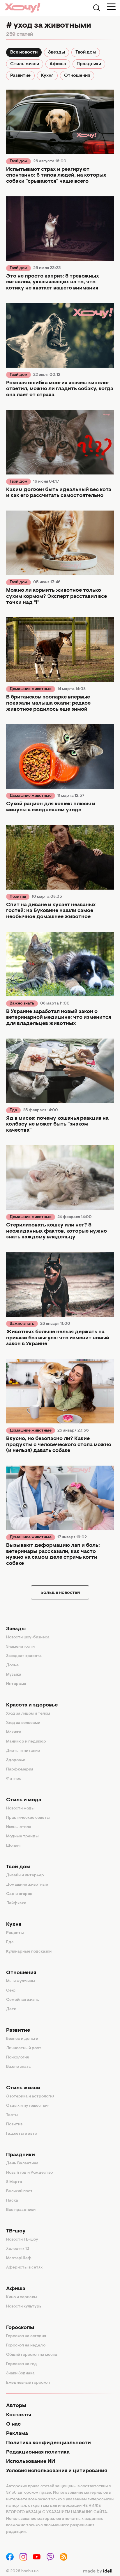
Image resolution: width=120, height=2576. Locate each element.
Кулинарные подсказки (29, 1952)
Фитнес (14, 1779)
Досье (12, 1665)
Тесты (12, 2115)
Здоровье (16, 1760)
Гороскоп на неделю (26, 2346)
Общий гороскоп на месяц (32, 2355)
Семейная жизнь (23, 2000)
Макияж (14, 1732)
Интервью (16, 1684)
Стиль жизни (25, 64)
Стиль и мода (24, 1800)
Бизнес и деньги (22, 2039)
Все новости (24, 52)
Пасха (12, 2201)
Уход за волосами (23, 1723)
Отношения (77, 76)
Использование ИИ (31, 2462)
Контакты (19, 2415)
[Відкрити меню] (111, 7)
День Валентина (22, 2163)
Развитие (20, 76)
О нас (13, 2424)
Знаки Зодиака (20, 2374)
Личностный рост (24, 2048)
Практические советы (28, 1818)
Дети (11, 2009)
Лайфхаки (16, 1903)
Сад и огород (19, 1894)
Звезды (57, 52)
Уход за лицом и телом (28, 1714)
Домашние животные (31, 689)
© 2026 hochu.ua (22, 2571)
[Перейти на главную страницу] (22, 8)
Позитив (18, 897)
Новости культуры (24, 2307)
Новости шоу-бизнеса (28, 1638)
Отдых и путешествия (28, 2106)
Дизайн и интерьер (25, 1875)
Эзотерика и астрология (30, 2097)
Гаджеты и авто (22, 2134)
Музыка (14, 1675)
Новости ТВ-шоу (22, 2240)
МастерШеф (19, 2258)
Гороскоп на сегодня (26, 2336)
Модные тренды (22, 1837)
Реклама (17, 2434)
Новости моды (20, 1809)
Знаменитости (20, 1647)
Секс (11, 1991)
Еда (13, 1110)
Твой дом (86, 52)
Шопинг (14, 1846)
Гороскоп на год (22, 2364)
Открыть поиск (97, 8)
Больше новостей (60, 1593)
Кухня (47, 76)
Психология (17, 2058)
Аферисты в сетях (24, 2268)
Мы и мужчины (21, 1981)
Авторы (16, 2406)
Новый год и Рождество (29, 2173)
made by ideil (98, 2571)
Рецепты (15, 1933)
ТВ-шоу (16, 2231)
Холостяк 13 (18, 2249)
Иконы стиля (18, 1827)
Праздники (89, 64)
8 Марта (14, 2182)
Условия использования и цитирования (57, 2471)
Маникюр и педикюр (26, 1742)
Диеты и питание (23, 1751)
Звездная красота (24, 1656)
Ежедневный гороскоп (28, 2383)
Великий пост (19, 2191)
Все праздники (21, 2210)
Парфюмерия (20, 1770)
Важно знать (22, 1004)
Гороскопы (20, 2328)
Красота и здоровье (32, 1705)
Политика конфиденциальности (48, 2443)
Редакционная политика (38, 2452)
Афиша (58, 64)
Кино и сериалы (22, 2297)
